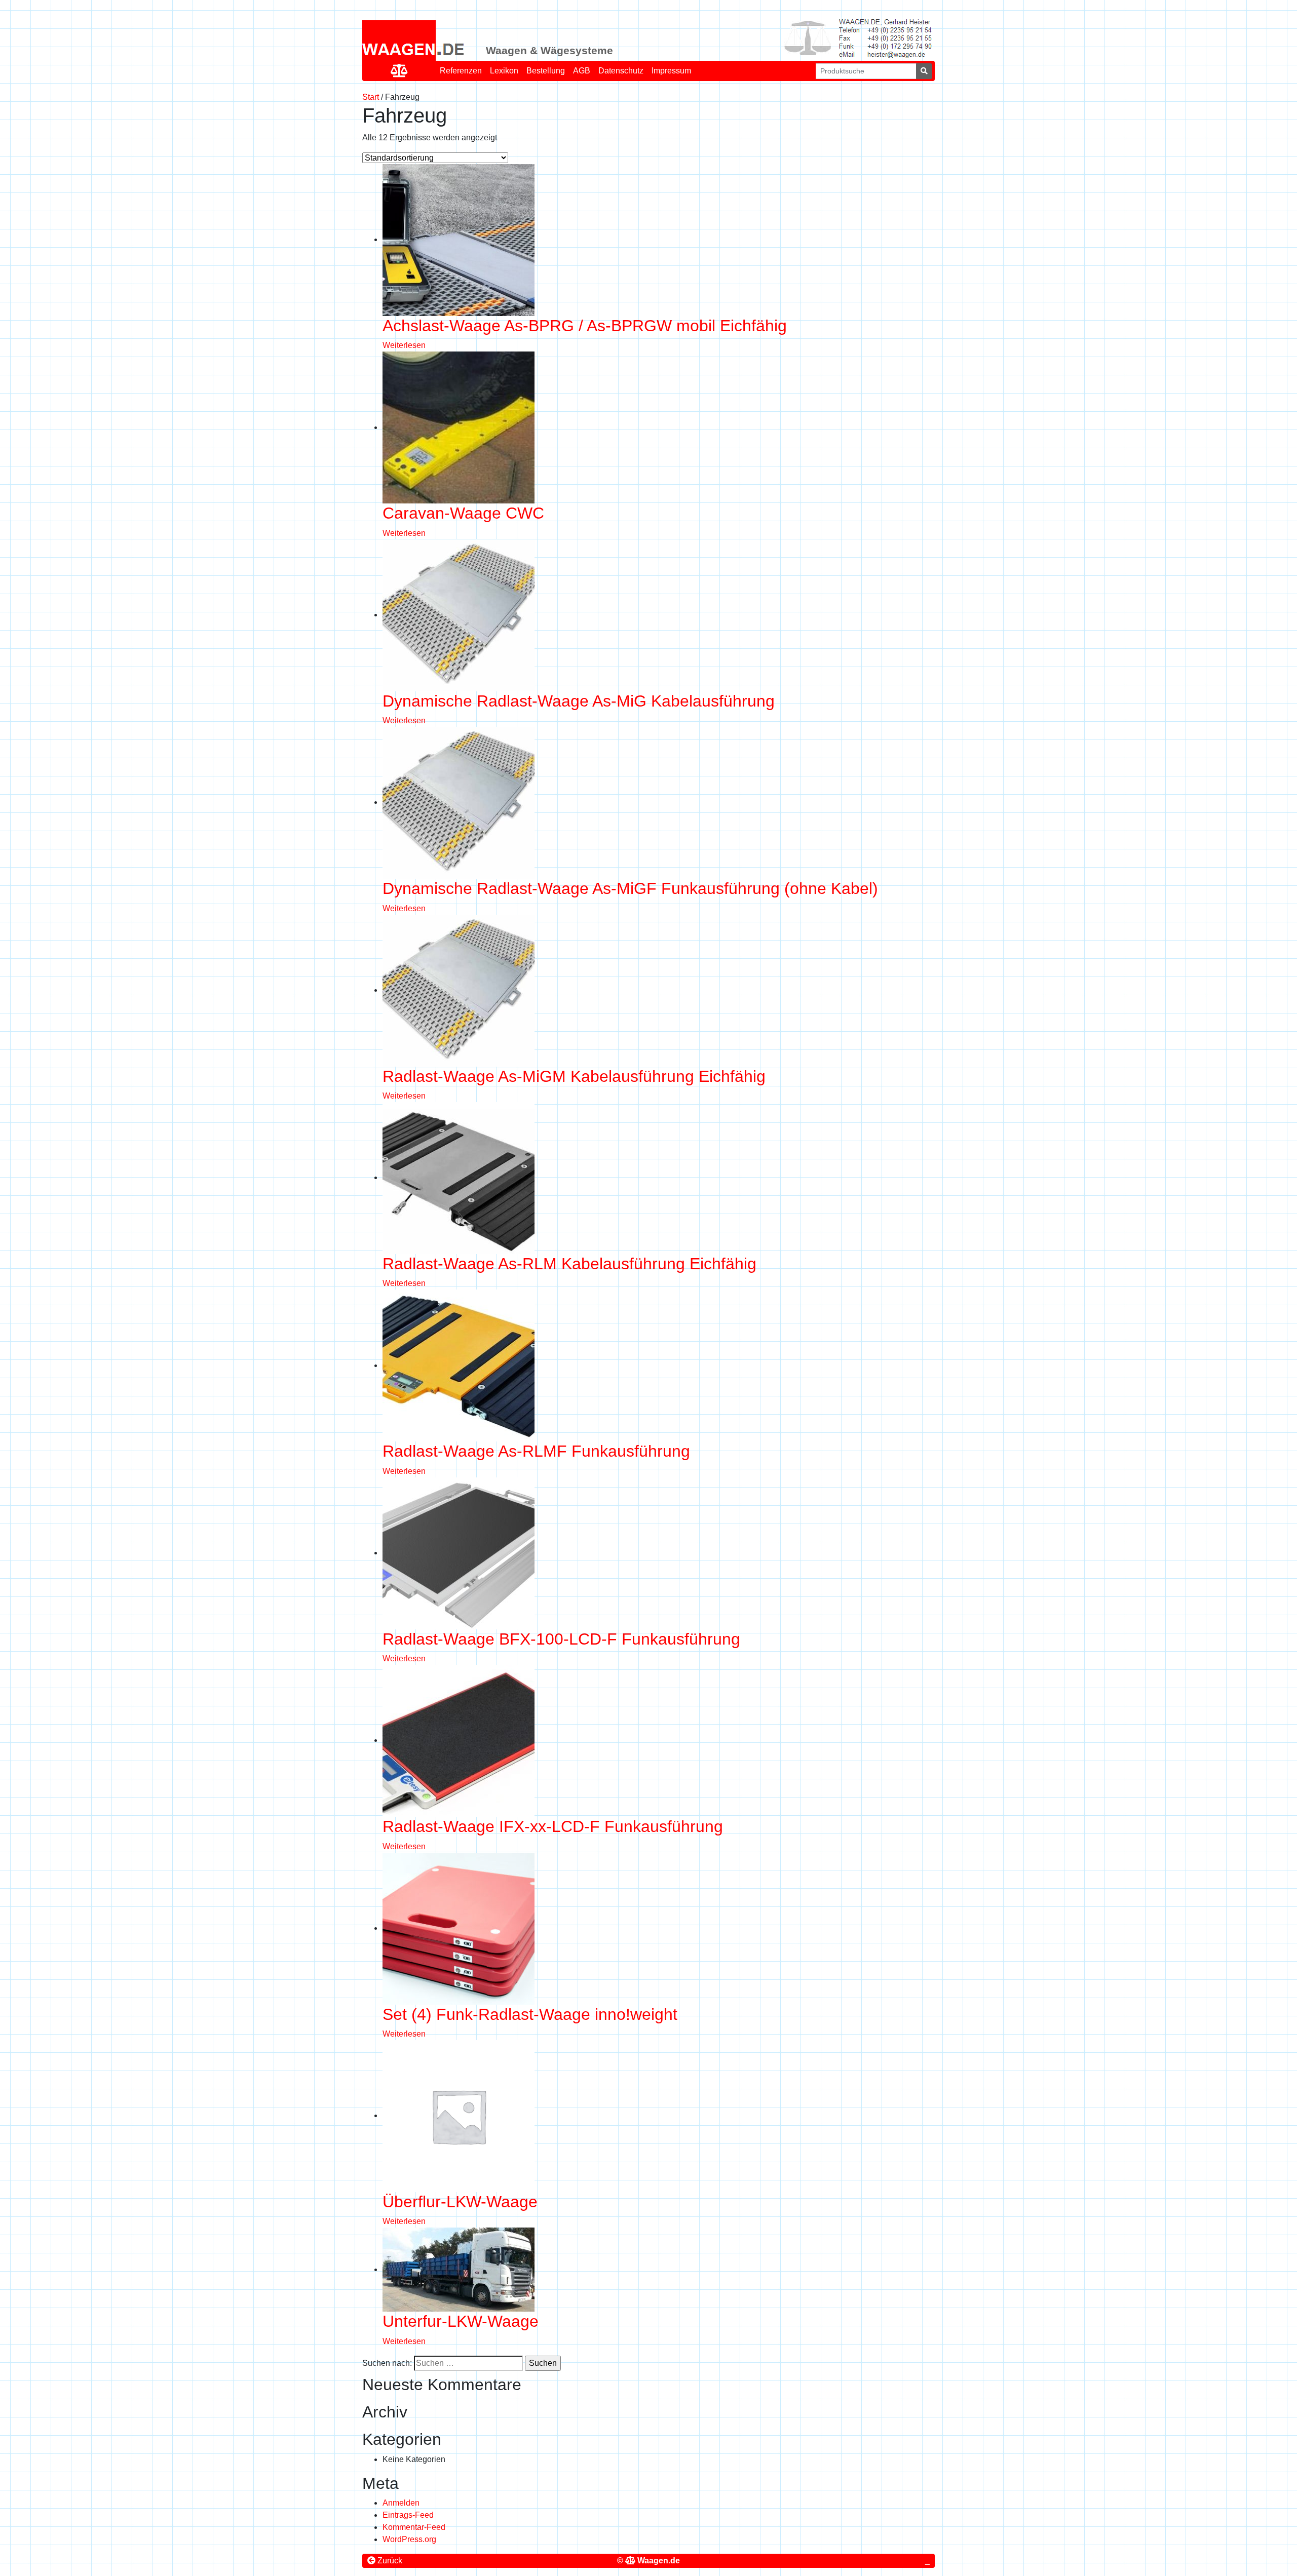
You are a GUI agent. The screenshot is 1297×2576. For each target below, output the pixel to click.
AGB (582, 71)
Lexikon (504, 71)
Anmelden (401, 2503)
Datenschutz (621, 71)
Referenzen (461, 71)
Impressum (671, 71)
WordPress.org (409, 2539)
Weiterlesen (404, 345)
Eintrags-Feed (408, 2515)
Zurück (389, 2561)
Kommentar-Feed (414, 2527)
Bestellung (546, 71)
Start (371, 97)
